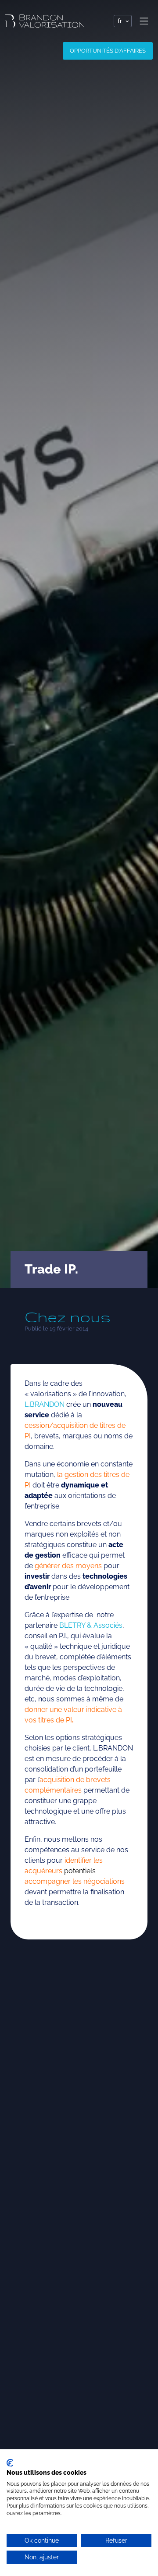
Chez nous (68, 1317)
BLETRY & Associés (91, 1625)
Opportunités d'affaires (108, 51)
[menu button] (144, 21)
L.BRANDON (45, 1404)
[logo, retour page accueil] (45, 21)
